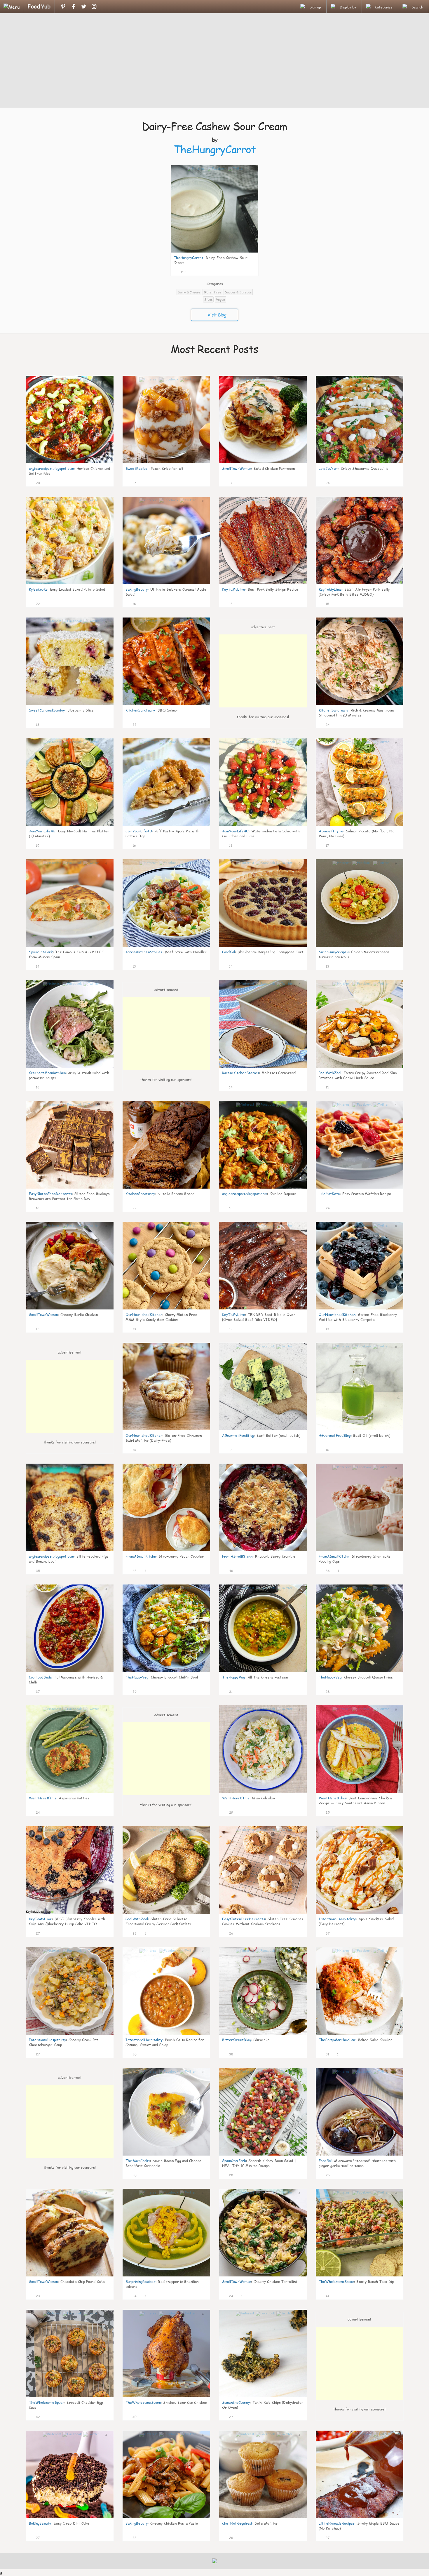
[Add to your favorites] (190, 271)
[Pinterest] (63, 6)
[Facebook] (73, 6)
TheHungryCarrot (215, 149)
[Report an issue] (252, 271)
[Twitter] (84, 6)
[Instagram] (94, 6)
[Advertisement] (214, 61)
